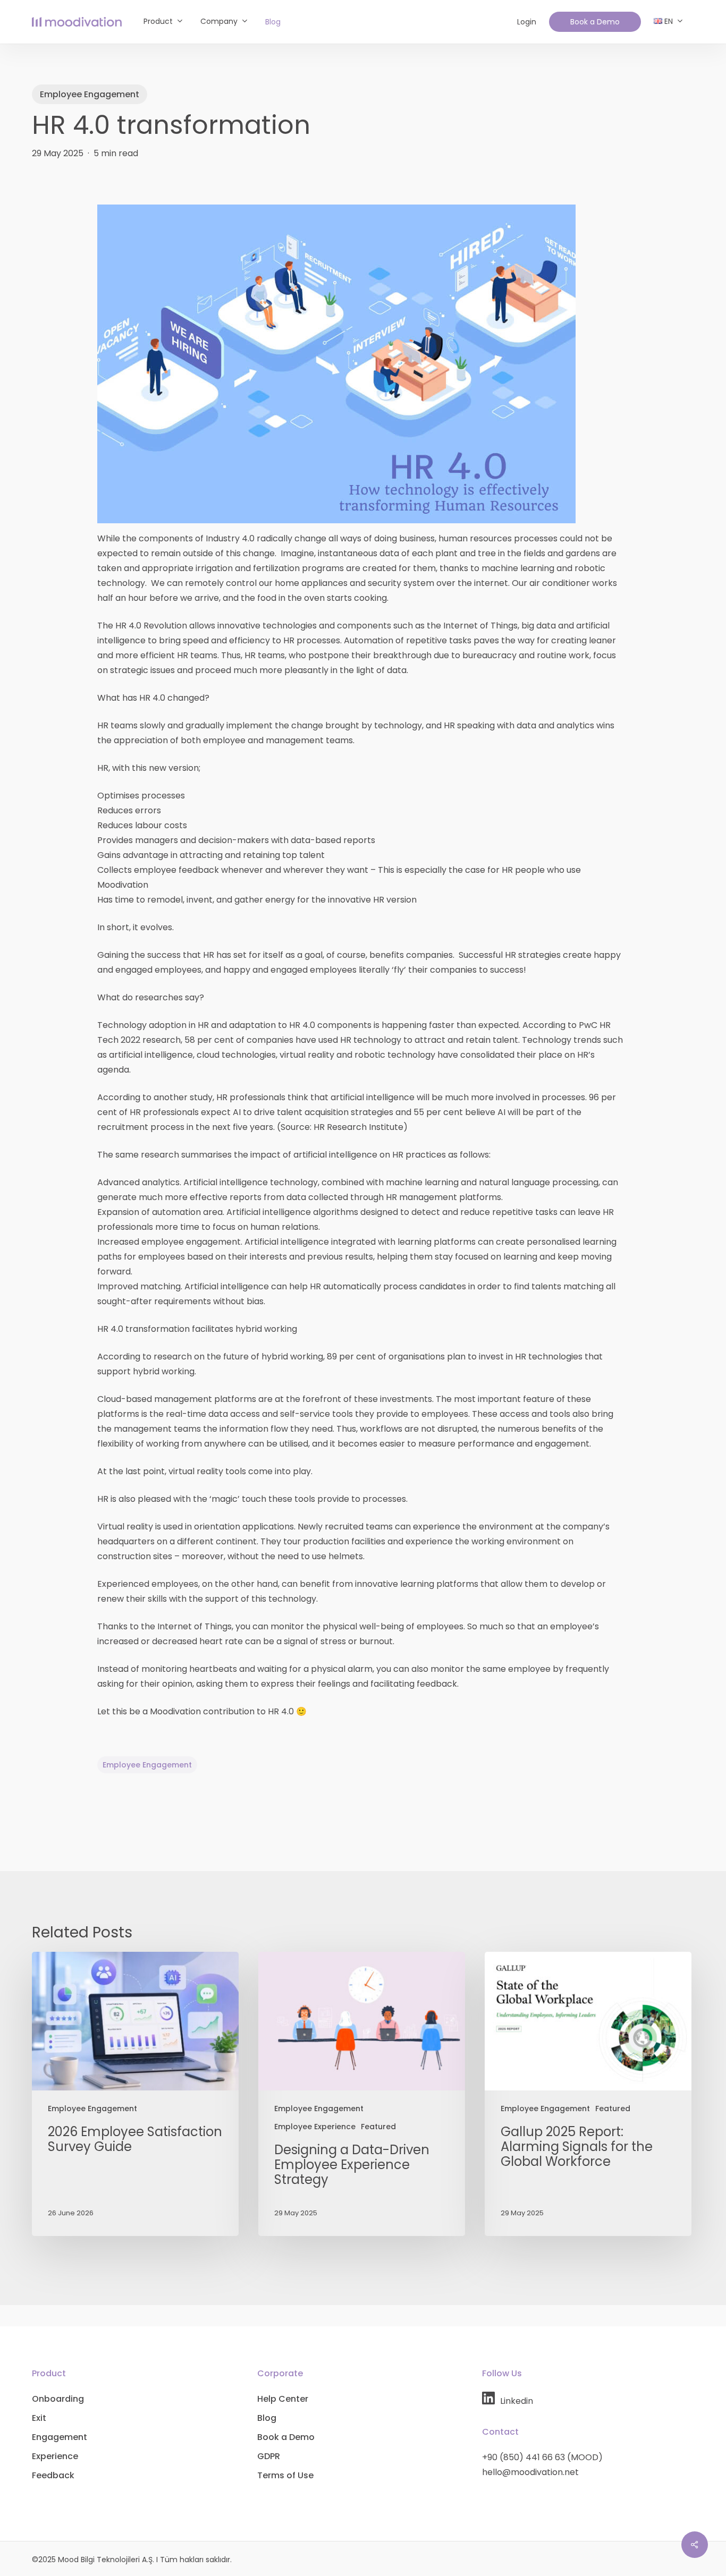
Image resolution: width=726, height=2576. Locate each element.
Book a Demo (286, 2437)
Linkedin (517, 2401)
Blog (267, 2418)
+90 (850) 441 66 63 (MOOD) (542, 2457)
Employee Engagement (90, 94)
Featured (378, 2127)
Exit (39, 2418)
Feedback (53, 2475)
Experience (55, 2456)
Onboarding (58, 2399)
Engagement (60, 2437)
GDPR (269, 2456)
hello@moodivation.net (530, 2472)
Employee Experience (315, 2127)
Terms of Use (285, 2475)
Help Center (283, 2399)
